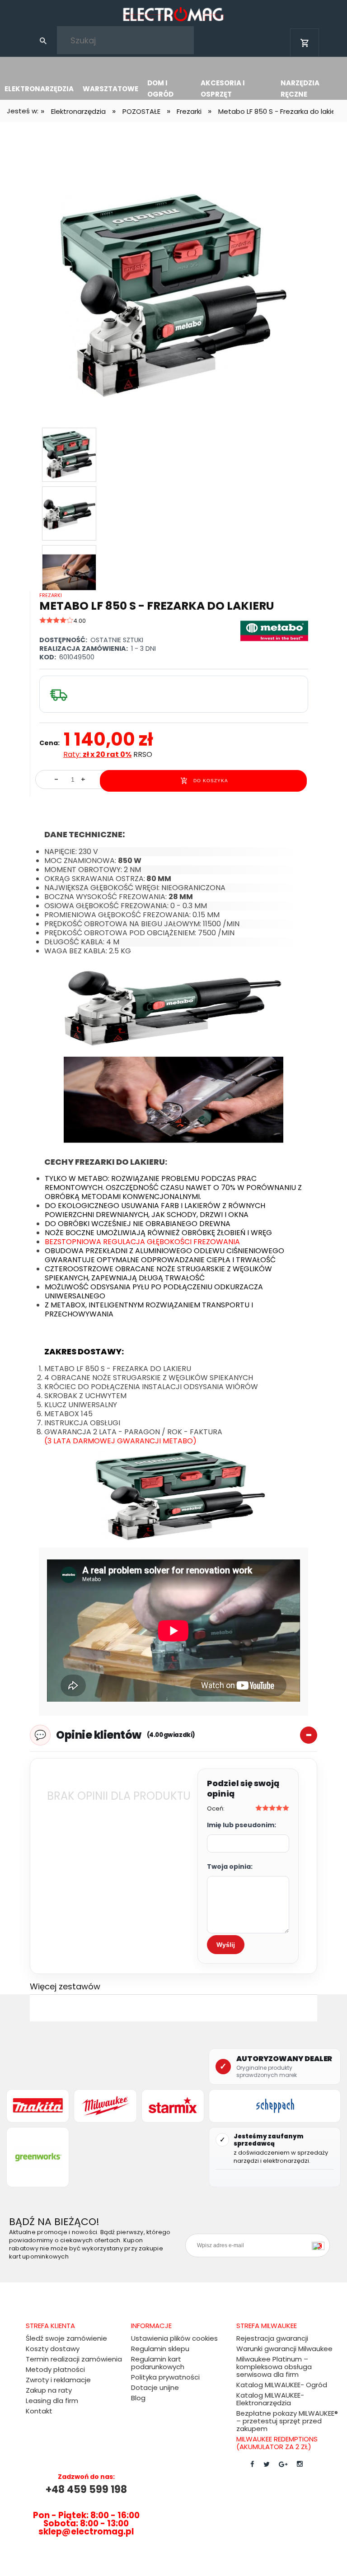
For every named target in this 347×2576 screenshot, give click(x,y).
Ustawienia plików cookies (174, 2338)
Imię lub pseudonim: (241, 1825)
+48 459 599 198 (86, 2490)
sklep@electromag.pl (86, 2532)
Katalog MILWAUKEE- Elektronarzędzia (270, 2399)
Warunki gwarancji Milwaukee (284, 2349)
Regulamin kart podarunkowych (158, 2363)
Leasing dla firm (52, 2401)
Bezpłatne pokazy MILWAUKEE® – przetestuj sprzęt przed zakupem (287, 2421)
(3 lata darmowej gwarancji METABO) (120, 1441)
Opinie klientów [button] (126, 1735)
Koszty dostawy (53, 2349)
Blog (138, 2398)
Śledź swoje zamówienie (66, 2338)
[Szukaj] (43, 40)
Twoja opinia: (230, 1867)
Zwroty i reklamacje (58, 2380)
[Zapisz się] (320, 2245)
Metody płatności (55, 2369)
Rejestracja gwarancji (272, 2338)
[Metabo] (274, 630)
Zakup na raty (49, 2390)
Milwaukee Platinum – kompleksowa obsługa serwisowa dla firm (274, 2367)
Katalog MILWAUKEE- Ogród (282, 2385)
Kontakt (39, 2411)
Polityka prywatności (165, 2377)
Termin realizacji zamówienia (74, 2359)
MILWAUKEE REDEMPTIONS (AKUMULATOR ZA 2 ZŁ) (277, 2443)
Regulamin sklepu (160, 2349)
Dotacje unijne (155, 2387)
